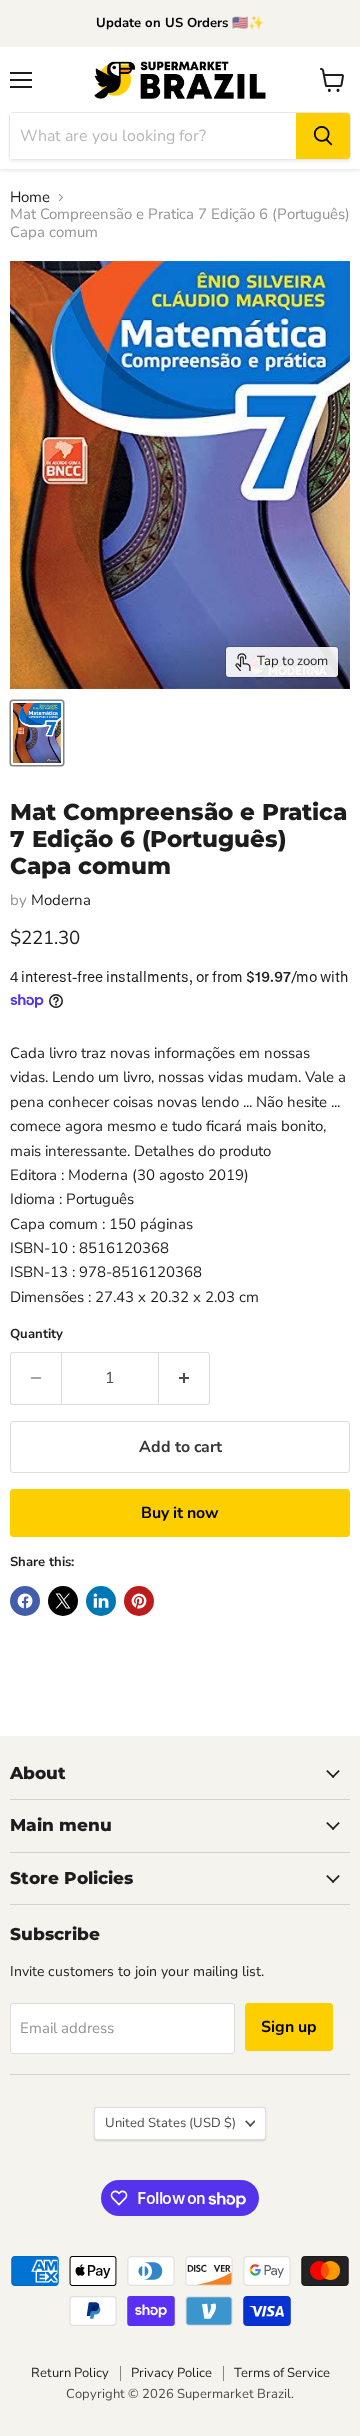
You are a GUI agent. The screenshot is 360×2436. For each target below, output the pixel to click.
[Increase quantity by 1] (184, 1378)
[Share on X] (63, 1601)
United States (170, 2123)
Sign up (289, 2027)
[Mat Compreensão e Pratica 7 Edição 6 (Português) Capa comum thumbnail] (37, 733)
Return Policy (70, 2373)
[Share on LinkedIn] (101, 1601)
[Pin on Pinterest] (139, 1601)
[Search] (323, 136)
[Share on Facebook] (25, 1601)
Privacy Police (171, 2373)
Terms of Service (282, 2373)
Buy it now (180, 1513)
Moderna (61, 900)
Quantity (36, 1334)
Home (30, 197)
